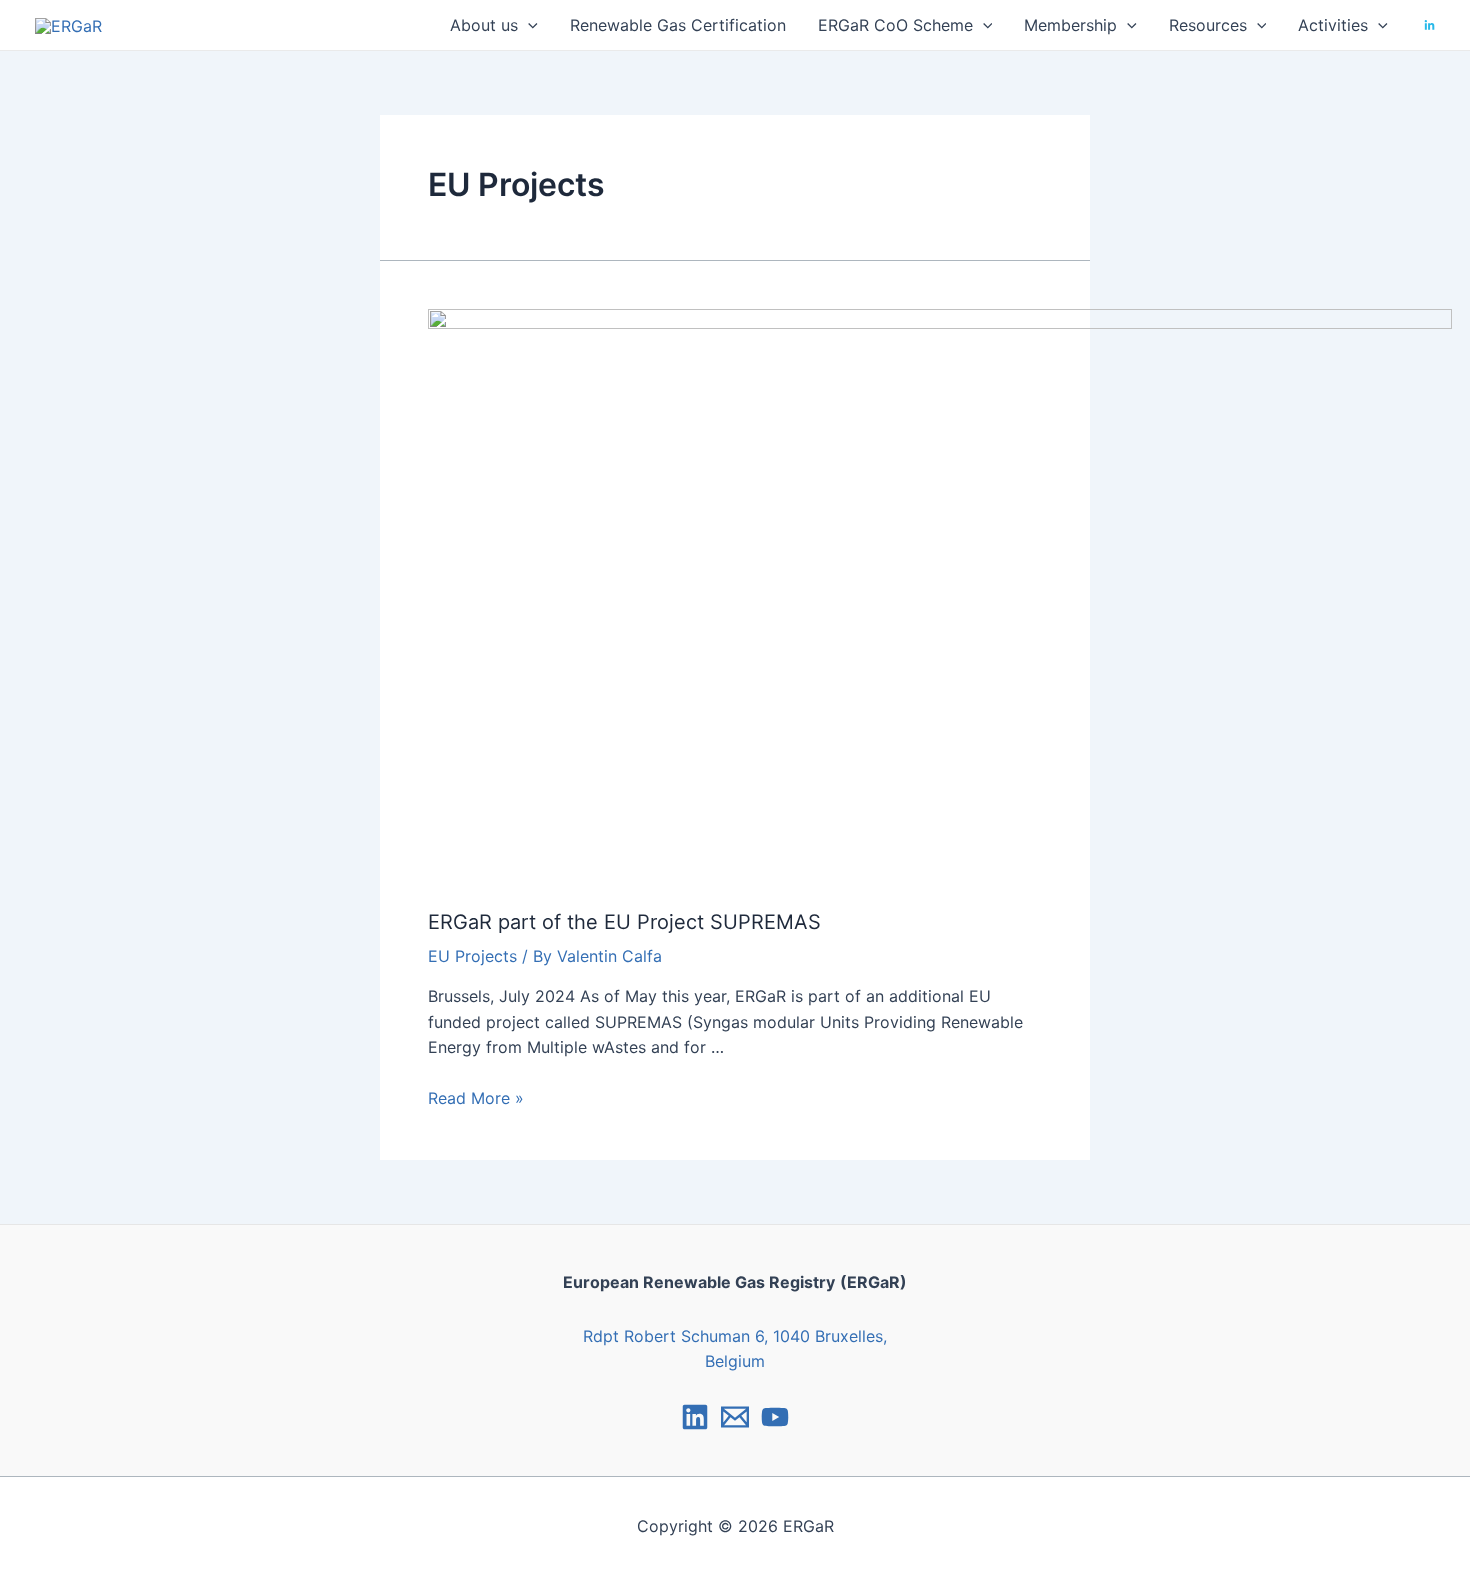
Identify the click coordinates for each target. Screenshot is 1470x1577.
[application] (528, 25)
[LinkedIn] (1429, 25)
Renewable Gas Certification (678, 25)
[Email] (735, 1417)
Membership (1070, 25)
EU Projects (472, 956)
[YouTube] (775, 1417)
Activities (1333, 25)
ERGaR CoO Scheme (895, 25)
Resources (1208, 25)
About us (484, 25)
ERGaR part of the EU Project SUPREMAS (624, 922)
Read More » (476, 1098)
